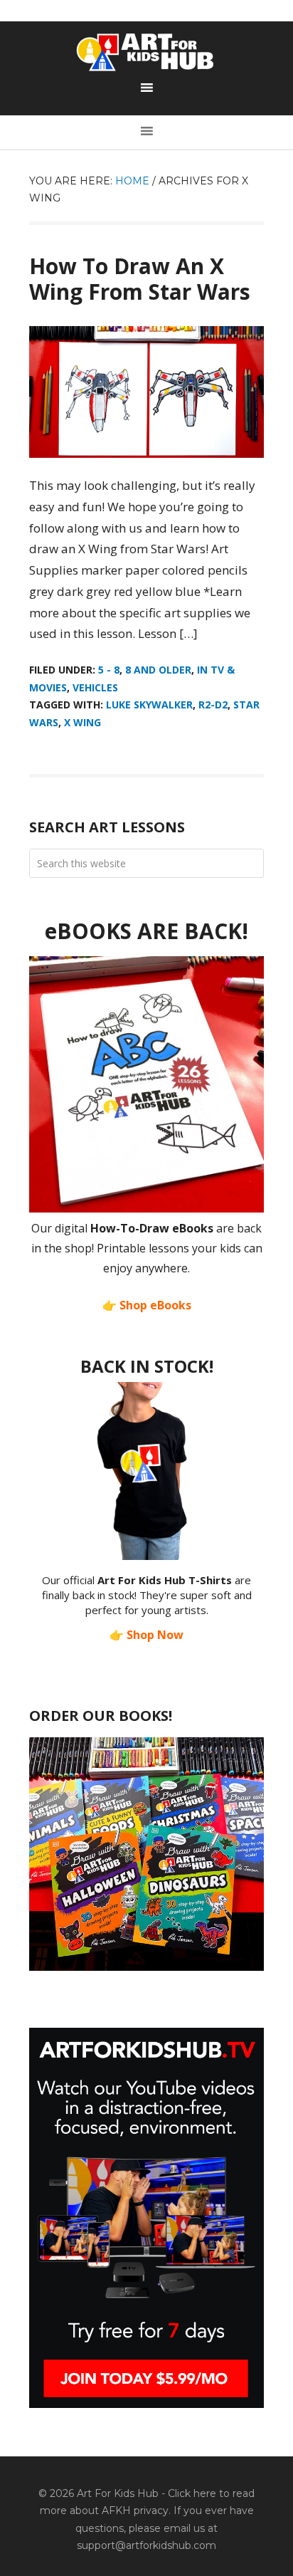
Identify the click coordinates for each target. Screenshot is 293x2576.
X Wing (82, 722)
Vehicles (95, 687)
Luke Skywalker (149, 705)
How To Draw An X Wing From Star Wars (140, 279)
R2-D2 (213, 705)
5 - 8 (109, 670)
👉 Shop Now (146, 1635)
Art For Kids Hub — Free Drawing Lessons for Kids (146, 52)
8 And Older (158, 670)
